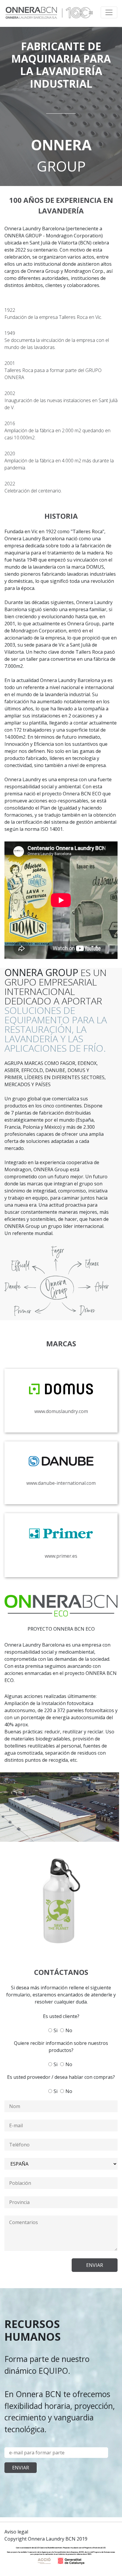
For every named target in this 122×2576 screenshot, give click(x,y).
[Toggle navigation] (109, 12)
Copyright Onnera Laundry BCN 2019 (46, 2539)
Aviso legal (16, 2532)
